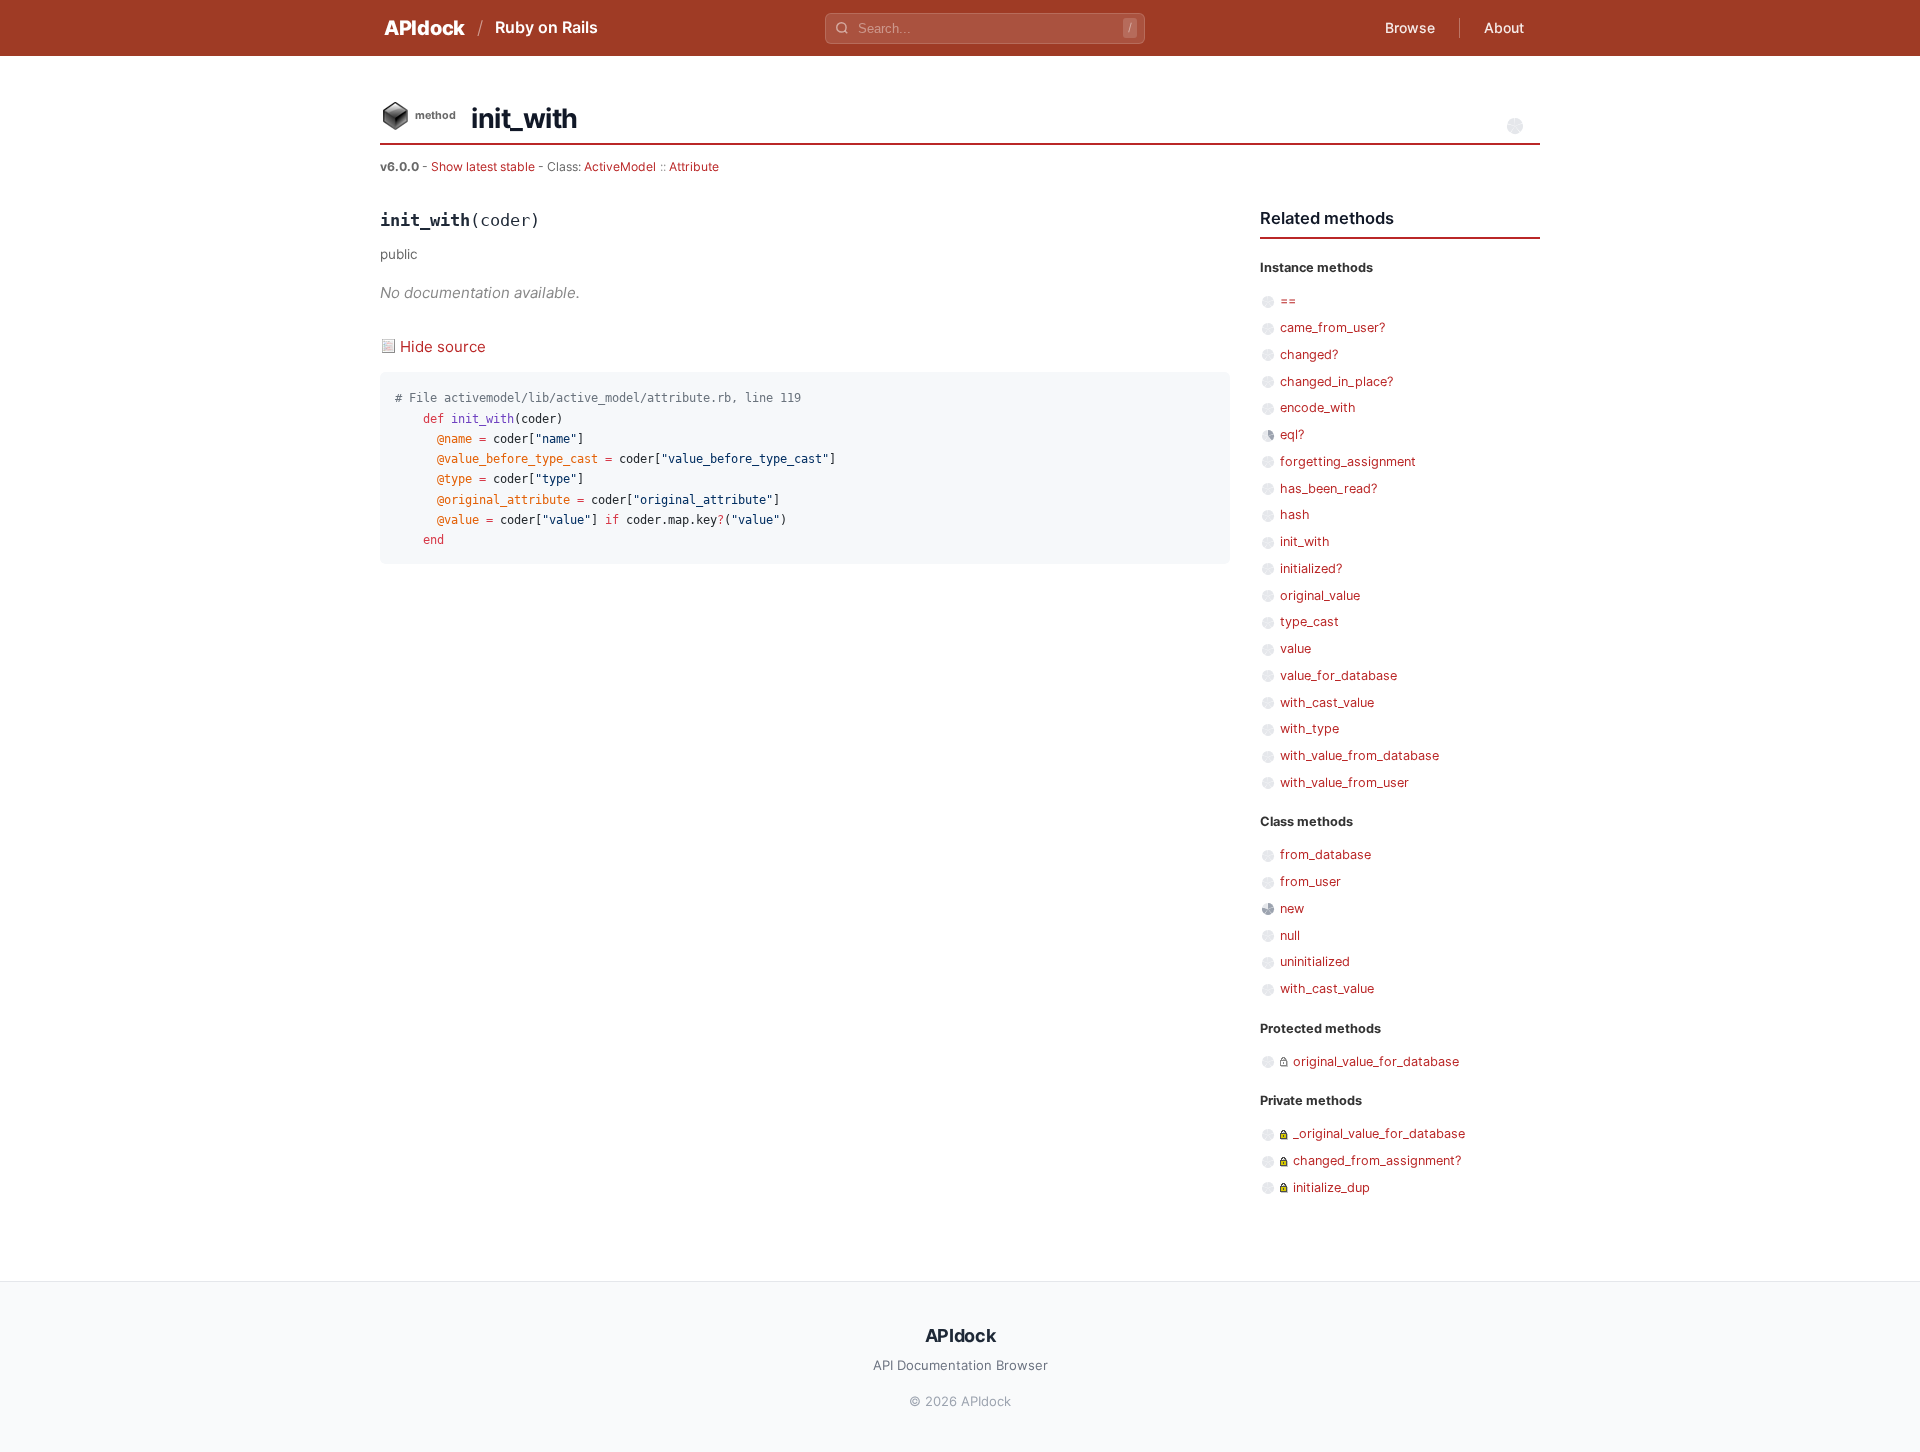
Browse (1410, 27)
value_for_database (1338, 675)
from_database (1325, 854)
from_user (1310, 881)
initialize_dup (1331, 1187)
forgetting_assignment (1348, 461)
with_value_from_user (1344, 782)
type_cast (1309, 621)
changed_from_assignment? (1377, 1160)
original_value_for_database (1376, 1061)
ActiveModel (620, 166)
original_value (1320, 595)
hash (1295, 514)
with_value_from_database (1359, 755)
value (1295, 648)
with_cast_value (1327, 702)
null (1290, 935)
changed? (1309, 354)
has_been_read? (1328, 488)
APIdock (424, 28)
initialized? (1311, 568)
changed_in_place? (1336, 381)
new (1292, 908)
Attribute (694, 166)
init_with (1305, 541)
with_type (1309, 728)
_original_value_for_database (1379, 1133)
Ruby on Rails (546, 27)
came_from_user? (1332, 327)
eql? (1292, 434)
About (1504, 27)
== (1288, 300)
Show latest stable (484, 166)
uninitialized (1315, 961)
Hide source (443, 346)
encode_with (1318, 407)
